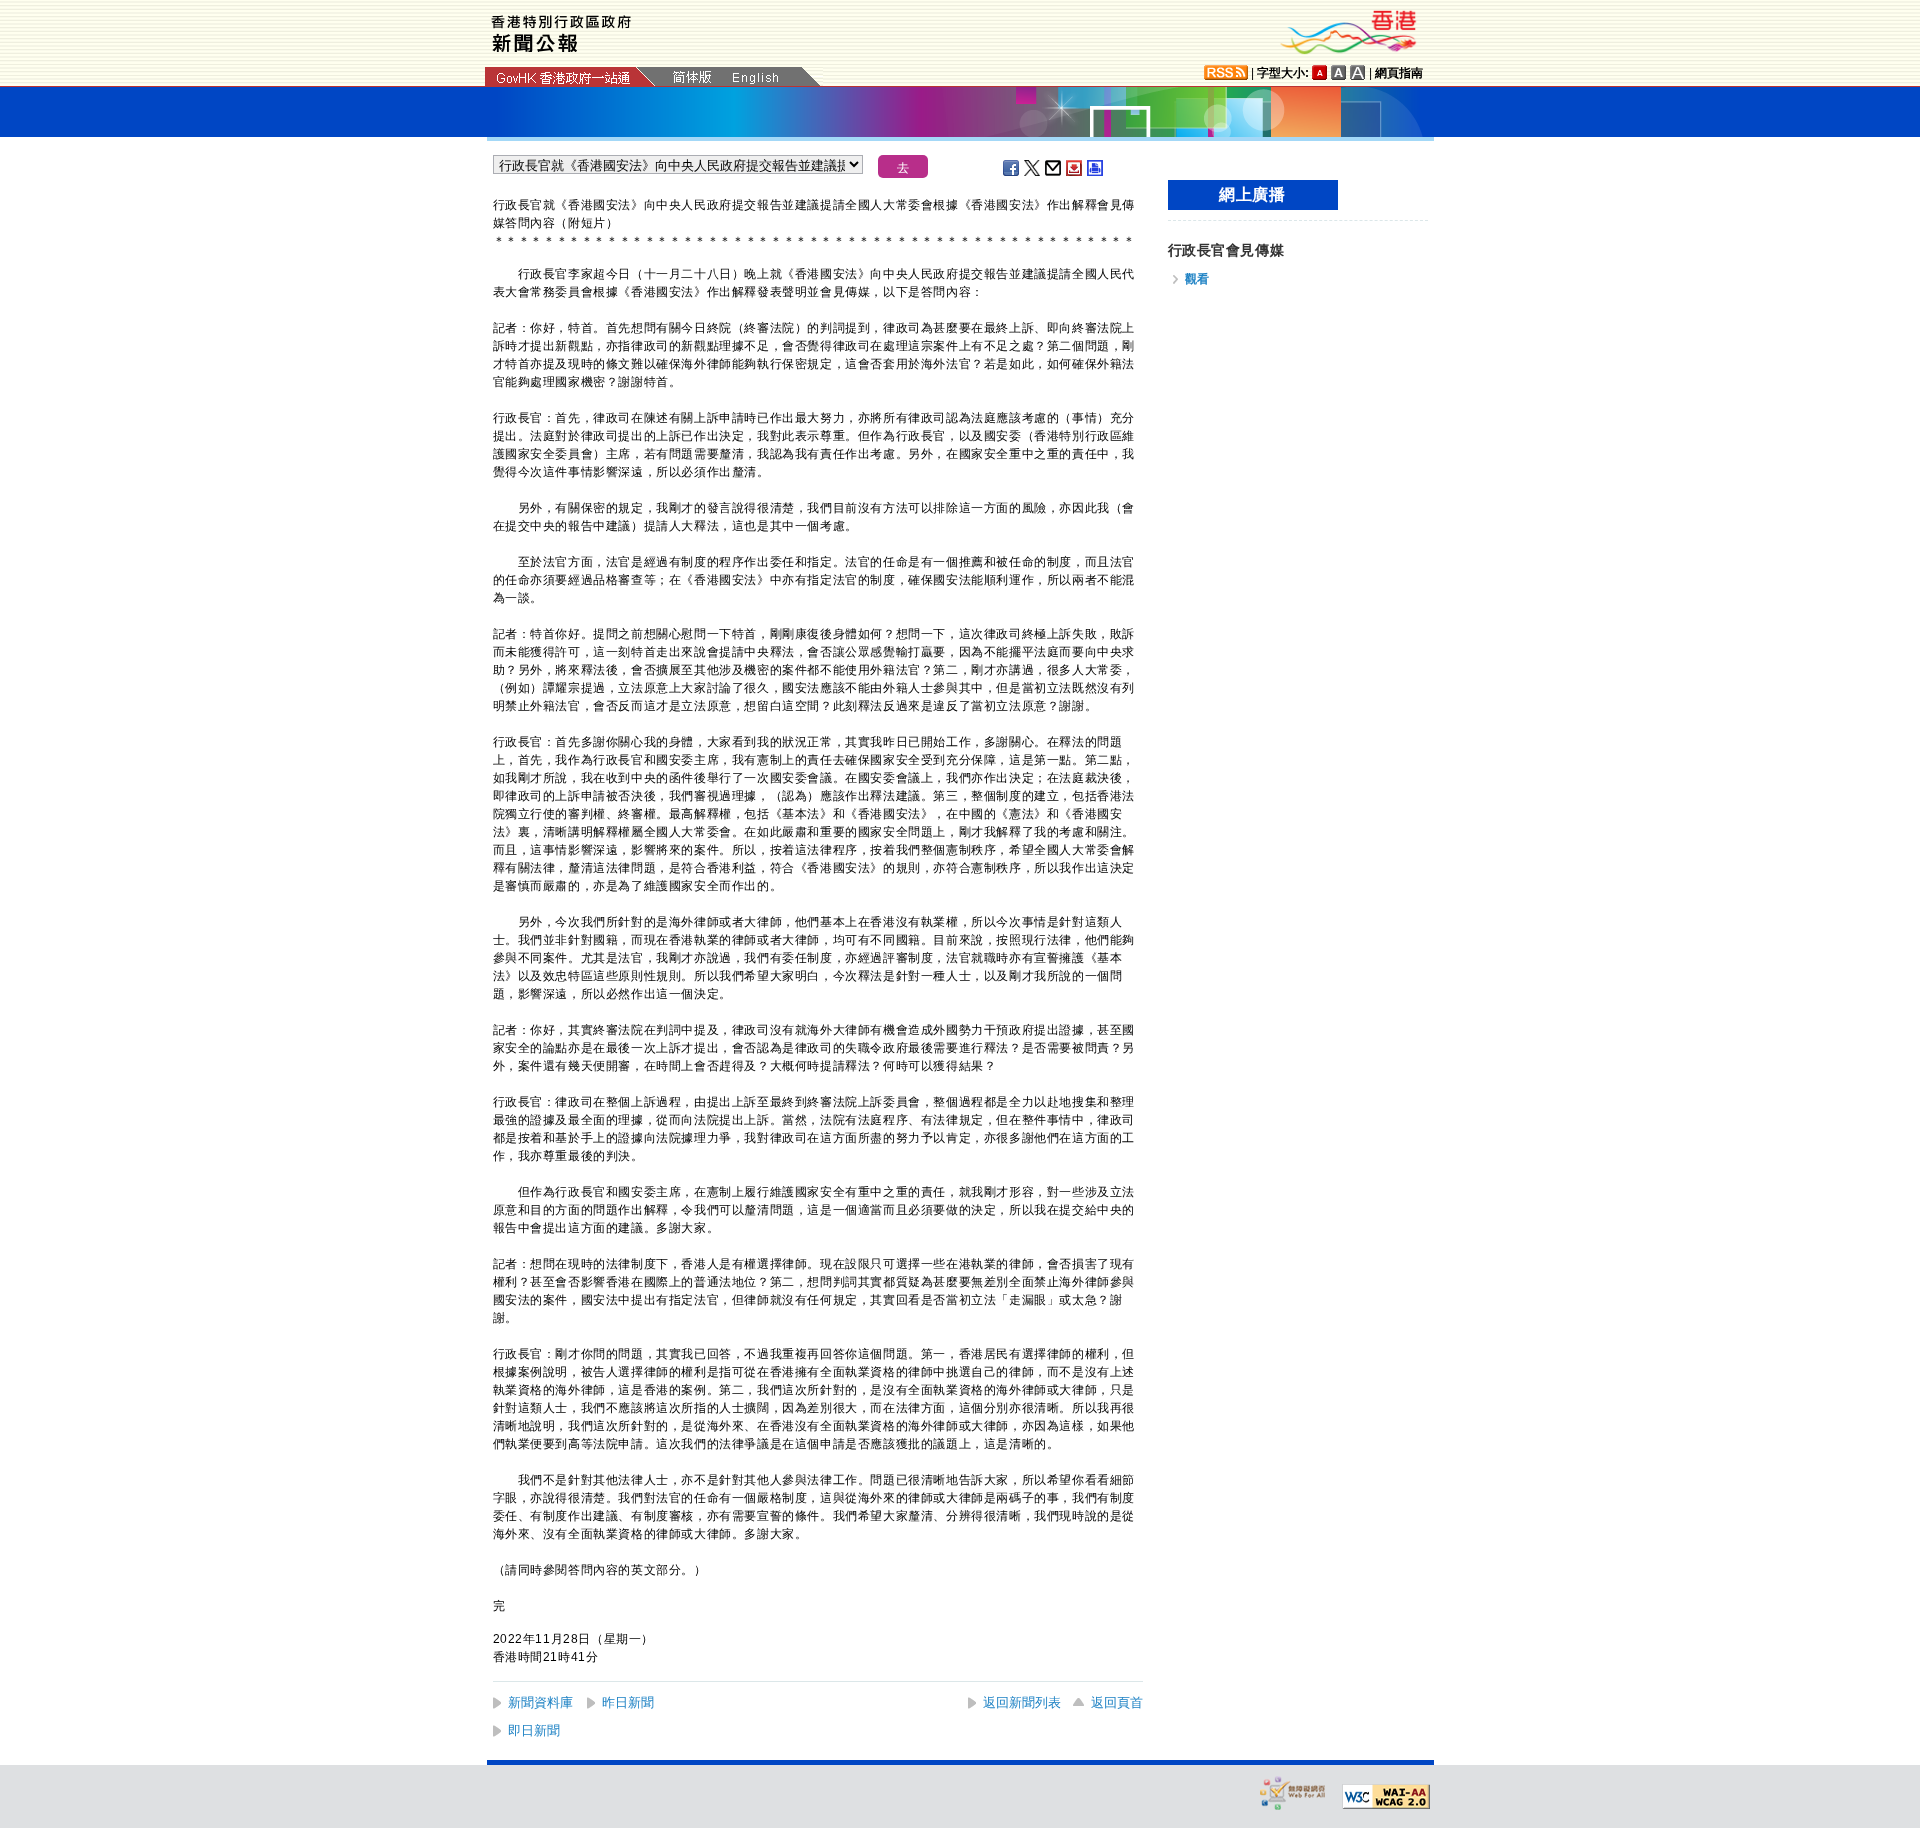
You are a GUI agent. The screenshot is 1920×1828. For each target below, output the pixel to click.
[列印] (1096, 168)
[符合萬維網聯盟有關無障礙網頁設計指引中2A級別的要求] (1386, 1797)
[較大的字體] (1339, 72)
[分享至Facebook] (1012, 168)
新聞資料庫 (540, 1702)
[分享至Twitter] (1033, 168)
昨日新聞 (628, 1702)
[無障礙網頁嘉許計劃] (1293, 1792)
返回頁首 (1117, 1702)
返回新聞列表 (1022, 1702)
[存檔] (1075, 168)
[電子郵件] (1054, 168)
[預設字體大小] (1320, 72)
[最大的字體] (1358, 72)
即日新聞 (534, 1730)
